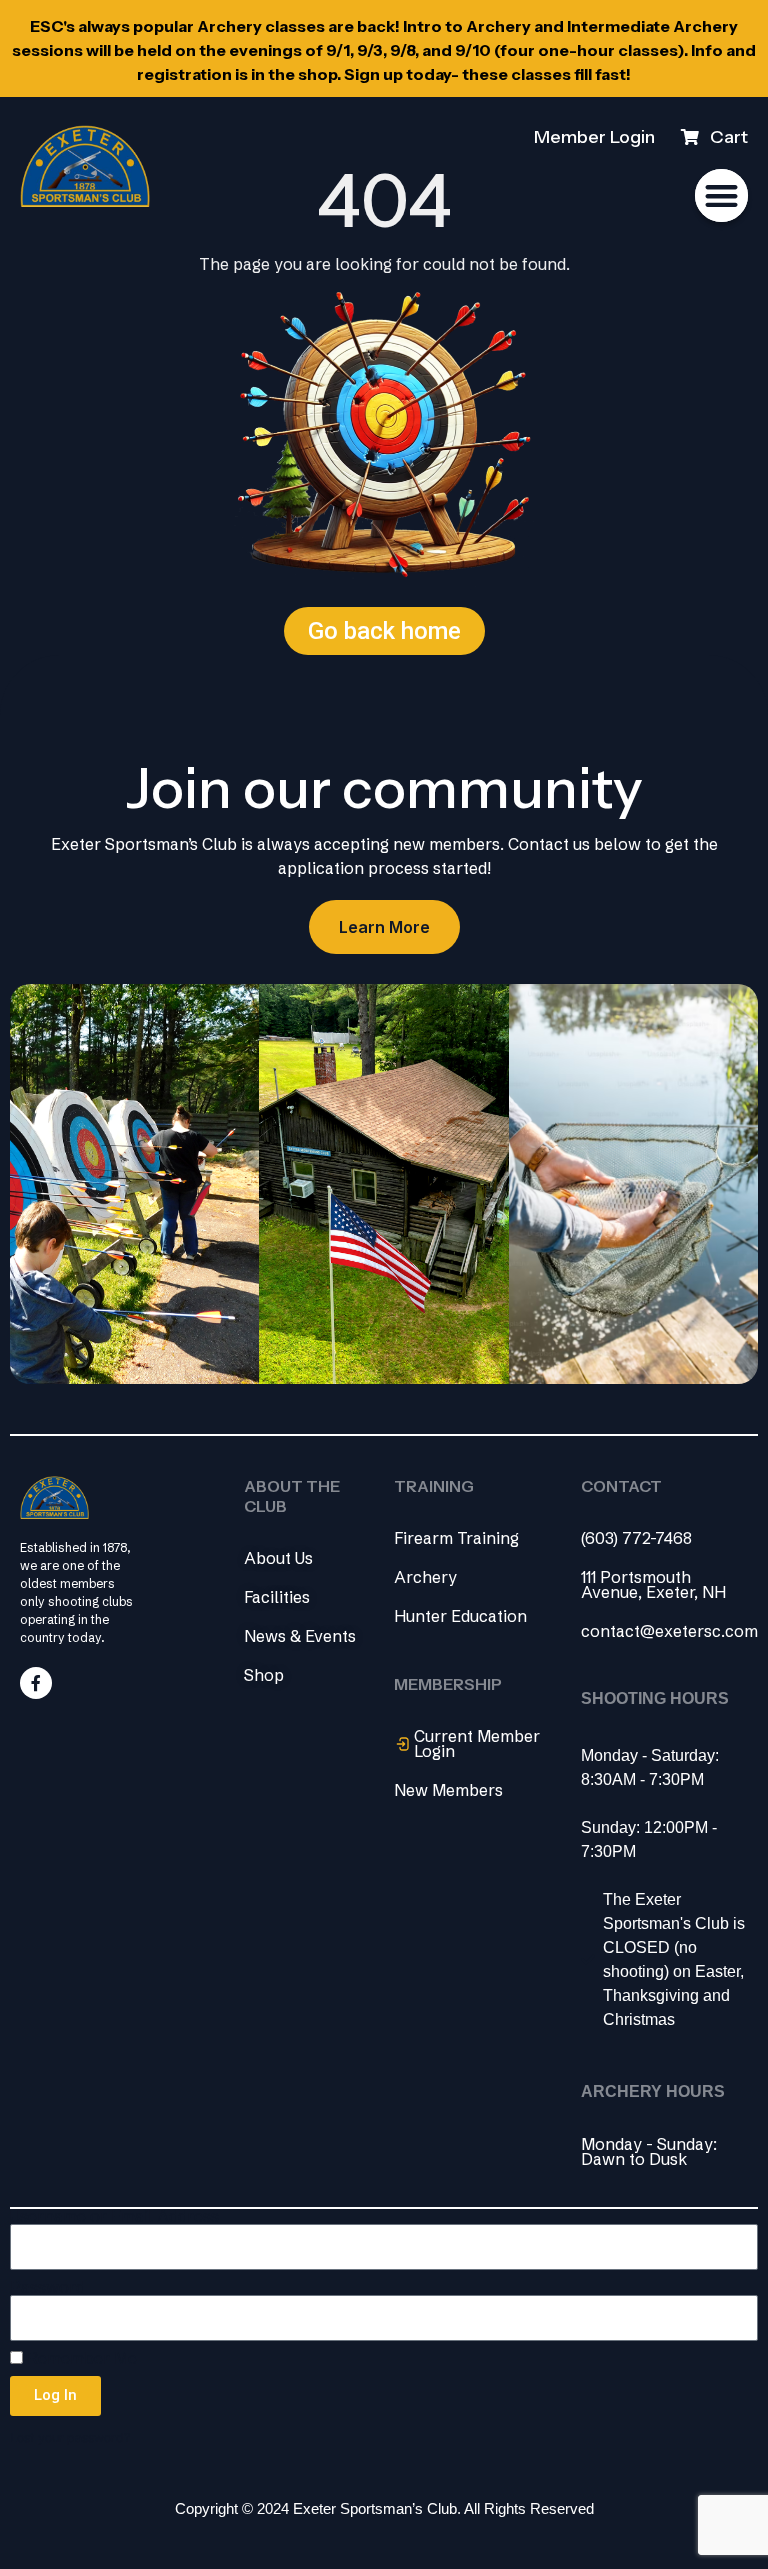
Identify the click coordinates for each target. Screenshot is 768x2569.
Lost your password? (70, 2437)
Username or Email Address (114, 2216)
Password (47, 2287)
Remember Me (80, 2358)
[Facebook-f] (36, 1683)
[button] (721, 195)
